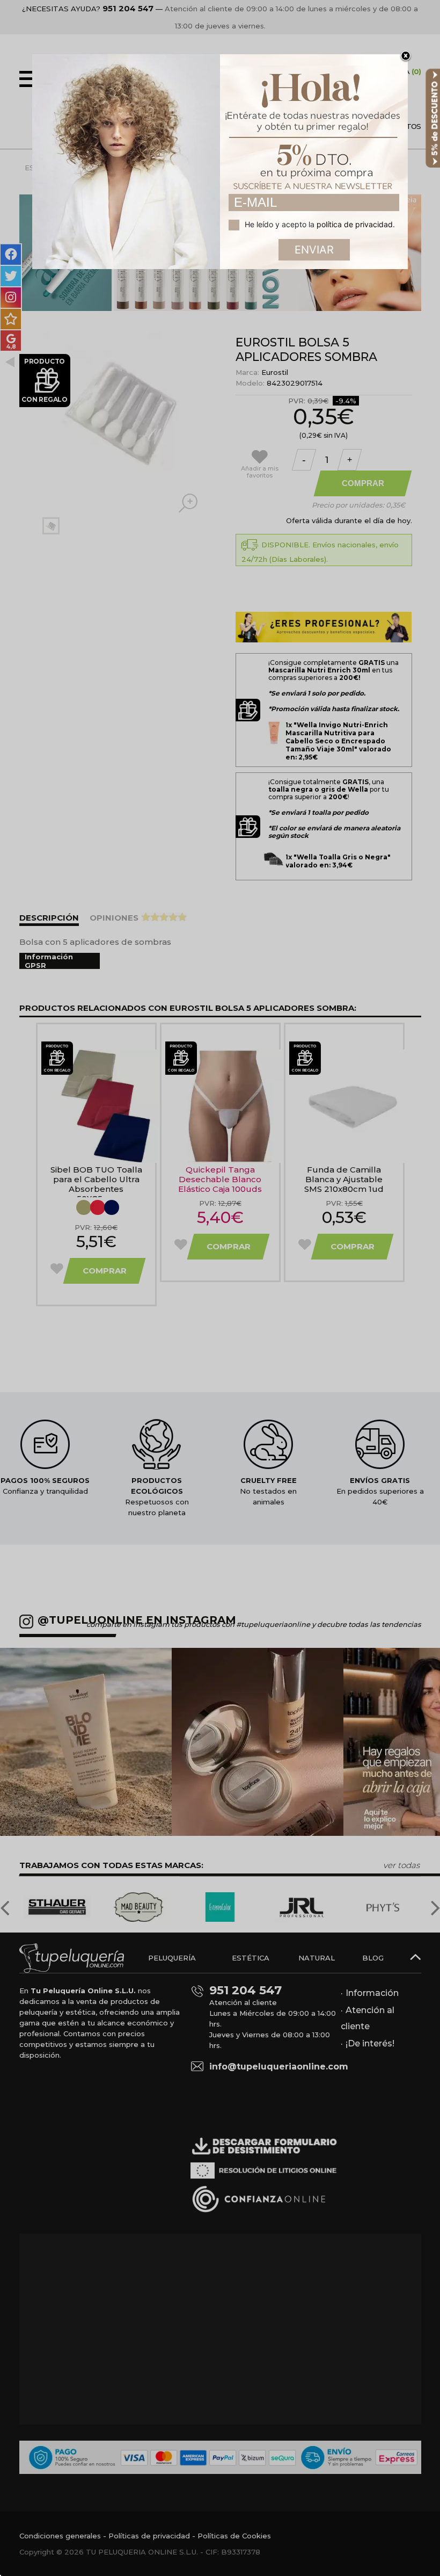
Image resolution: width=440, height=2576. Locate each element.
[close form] (406, 56)
